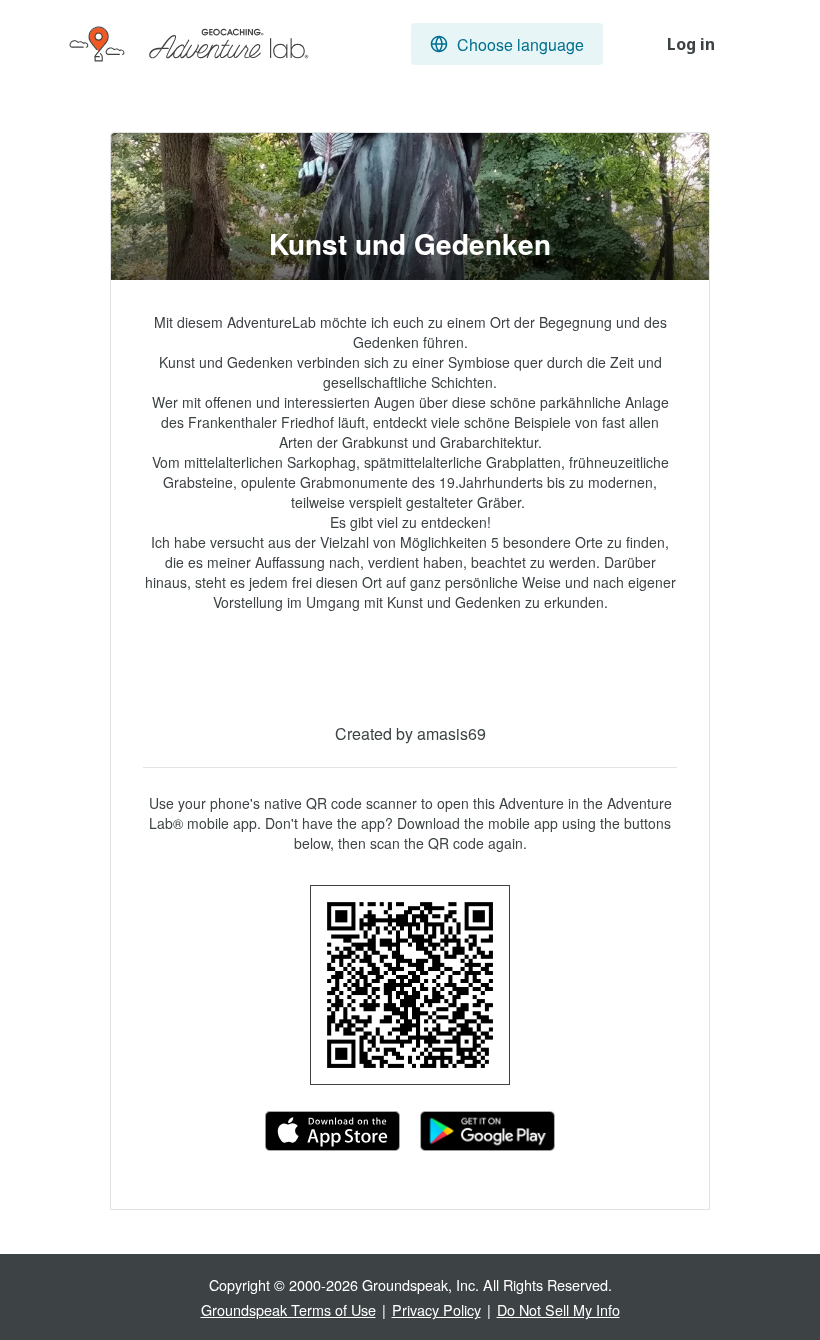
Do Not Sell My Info (558, 1309)
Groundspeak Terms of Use (288, 1309)
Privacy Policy (436, 1309)
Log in (691, 44)
